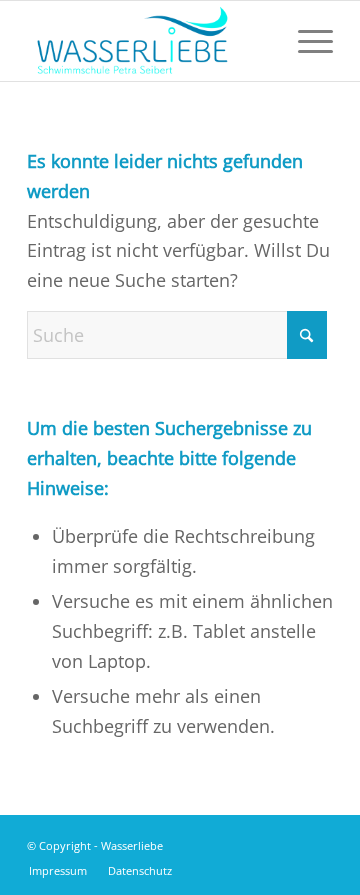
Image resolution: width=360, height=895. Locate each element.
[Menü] (305, 41)
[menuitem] (305, 41)
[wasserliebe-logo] (149, 41)
